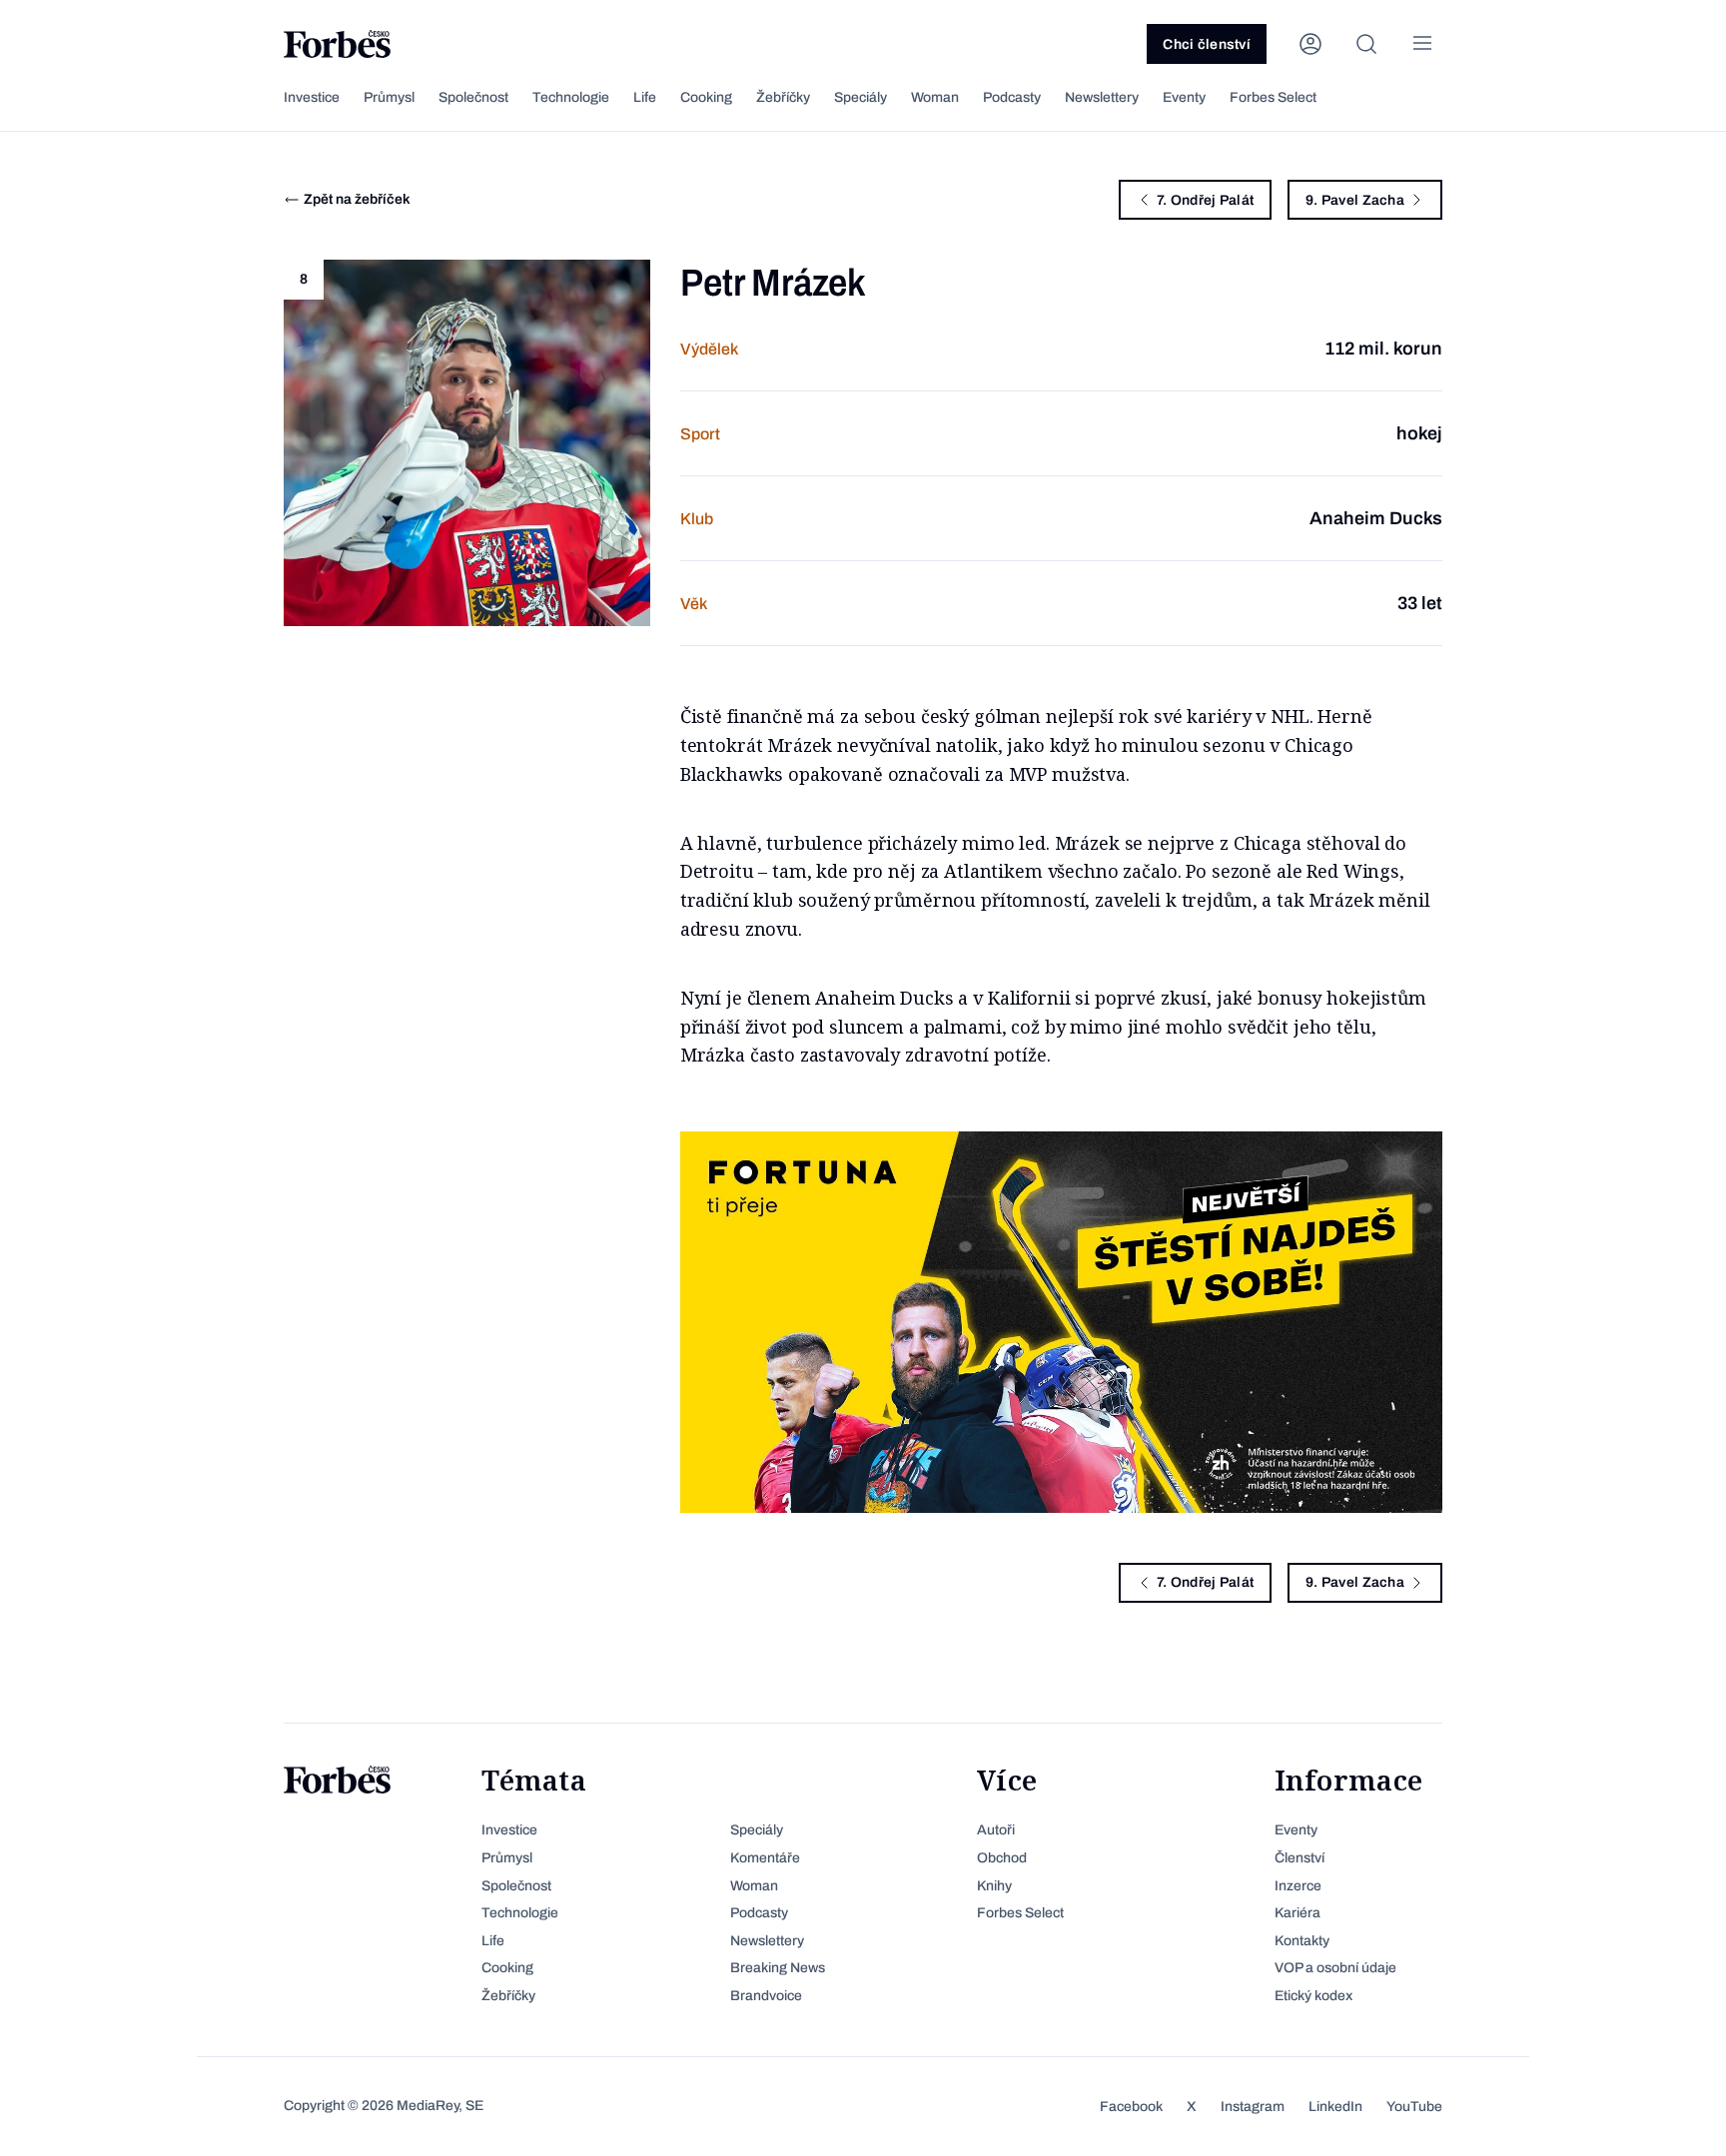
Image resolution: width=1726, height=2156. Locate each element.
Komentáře (765, 1858)
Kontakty (1302, 1941)
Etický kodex (1313, 1996)
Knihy (994, 1886)
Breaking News (778, 1968)
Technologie (571, 97)
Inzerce (1298, 1886)
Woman (935, 97)
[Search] (1366, 44)
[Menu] (1422, 44)
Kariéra (1297, 1913)
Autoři (996, 1830)
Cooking (706, 97)
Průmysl (389, 97)
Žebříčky (783, 97)
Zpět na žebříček (357, 199)
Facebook (1131, 2107)
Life (645, 97)
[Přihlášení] (1310, 44)
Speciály (861, 97)
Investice (312, 97)
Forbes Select (1273, 97)
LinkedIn (1335, 2107)
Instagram (1253, 2107)
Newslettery (1102, 97)
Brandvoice (766, 1996)
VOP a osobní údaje (1335, 1968)
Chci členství (1207, 44)
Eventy (1184, 97)
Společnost (473, 97)
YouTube (1414, 2107)
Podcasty (1012, 97)
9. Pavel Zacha (1355, 200)
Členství (1299, 1858)
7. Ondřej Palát (1205, 200)
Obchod (1002, 1858)
